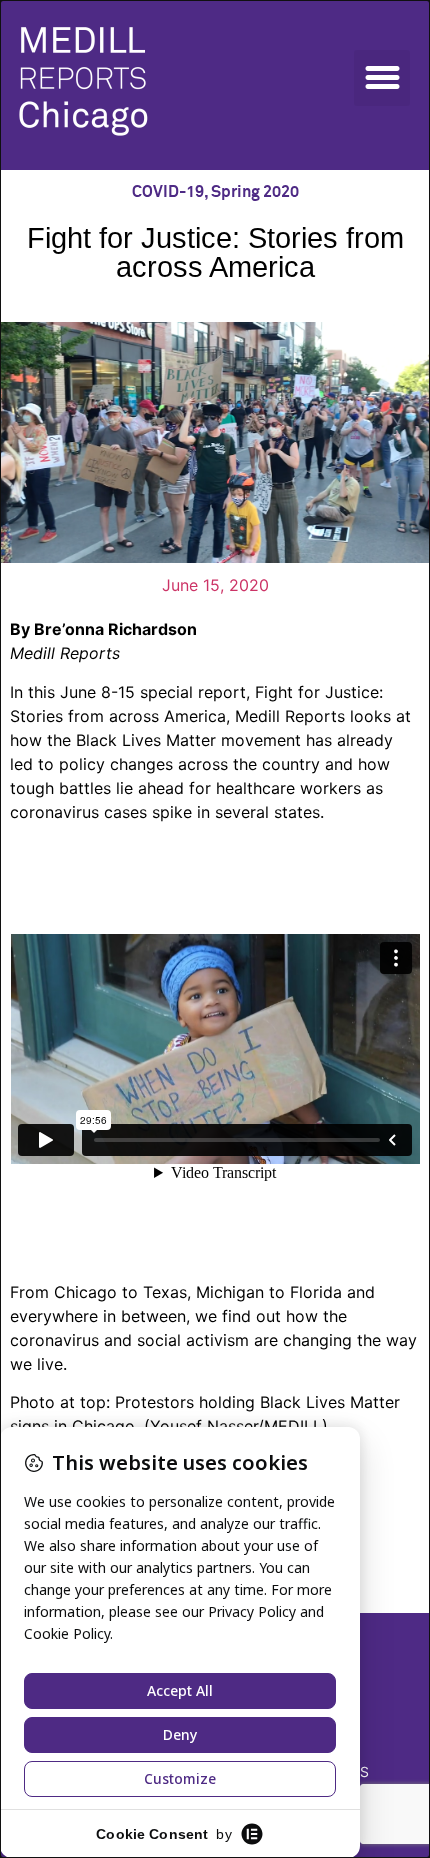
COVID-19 (168, 192)
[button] (382, 78)
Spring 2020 (255, 192)
